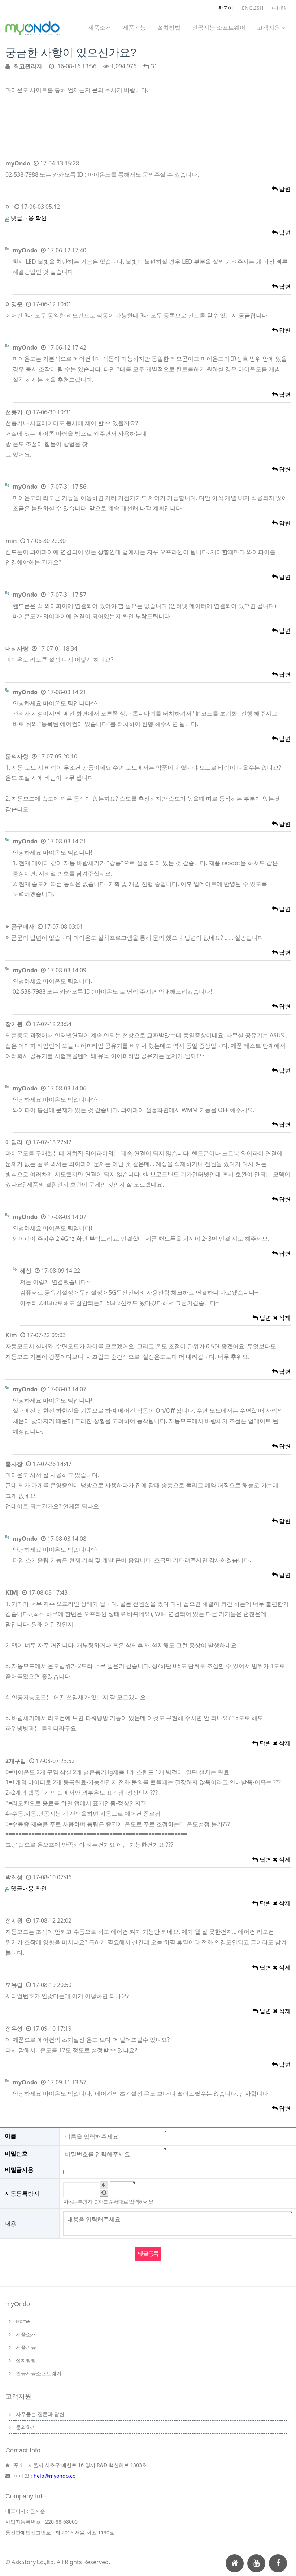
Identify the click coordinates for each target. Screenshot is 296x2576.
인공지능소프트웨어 (39, 2373)
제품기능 (134, 27)
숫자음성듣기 (104, 2185)
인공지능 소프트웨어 (219, 27)
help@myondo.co (55, 2476)
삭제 (284, 1318)
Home (23, 2321)
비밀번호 (16, 2153)
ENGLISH (253, 8)
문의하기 (26, 2427)
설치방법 (169, 27)
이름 (10, 2136)
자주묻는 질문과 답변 (40, 2414)
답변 (284, 189)
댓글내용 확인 (29, 218)
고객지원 (269, 27)
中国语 (279, 8)
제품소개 (100, 27)
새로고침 (104, 2193)
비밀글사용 (19, 2170)
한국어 (226, 8)
